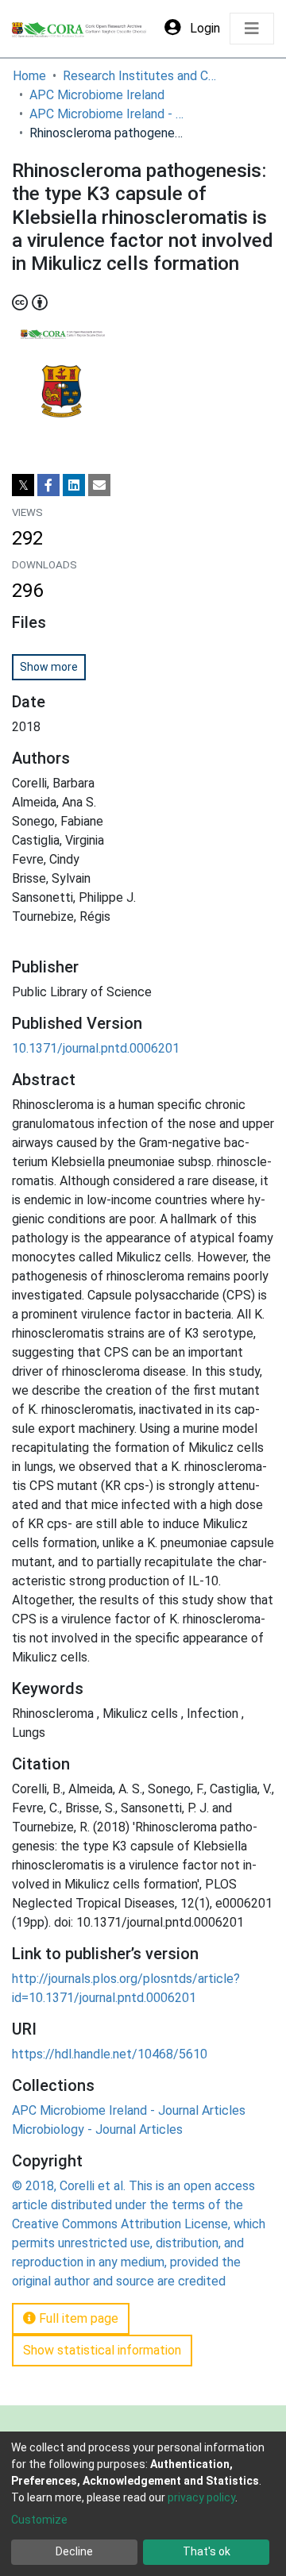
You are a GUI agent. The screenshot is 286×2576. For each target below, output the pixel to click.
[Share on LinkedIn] (74, 485)
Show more (49, 667)
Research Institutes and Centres (142, 76)
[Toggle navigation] (252, 29)
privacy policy (201, 2497)
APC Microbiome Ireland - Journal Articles (109, 114)
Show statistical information (102, 2350)
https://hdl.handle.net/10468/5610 (110, 2054)
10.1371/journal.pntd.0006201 (96, 1048)
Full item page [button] (77, 2318)
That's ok (207, 2551)
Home (29, 76)
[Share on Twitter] (23, 485)
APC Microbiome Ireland (97, 95)
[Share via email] (99, 485)
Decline (74, 2551)
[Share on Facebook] (48, 485)
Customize (39, 2520)
